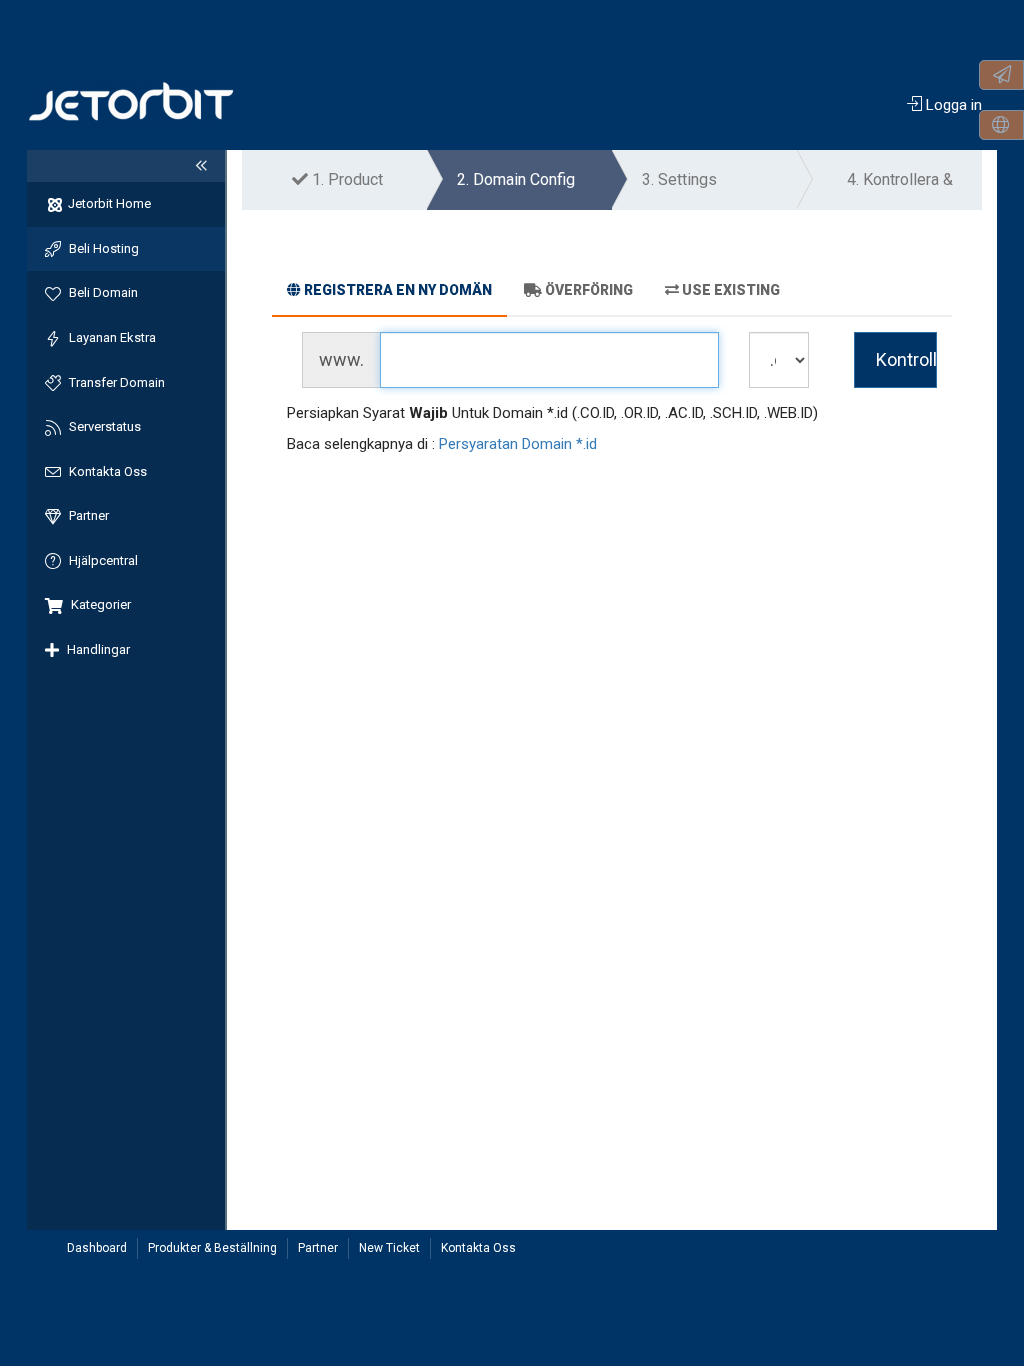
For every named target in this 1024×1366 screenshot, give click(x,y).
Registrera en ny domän (398, 290)
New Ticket (389, 1248)
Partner (318, 1248)
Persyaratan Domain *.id (518, 444)
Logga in (952, 105)
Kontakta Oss (478, 1248)
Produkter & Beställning (212, 1248)
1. (345, 179)
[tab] (389, 293)
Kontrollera (906, 359)
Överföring (589, 290)
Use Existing (731, 290)
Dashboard (97, 1248)
